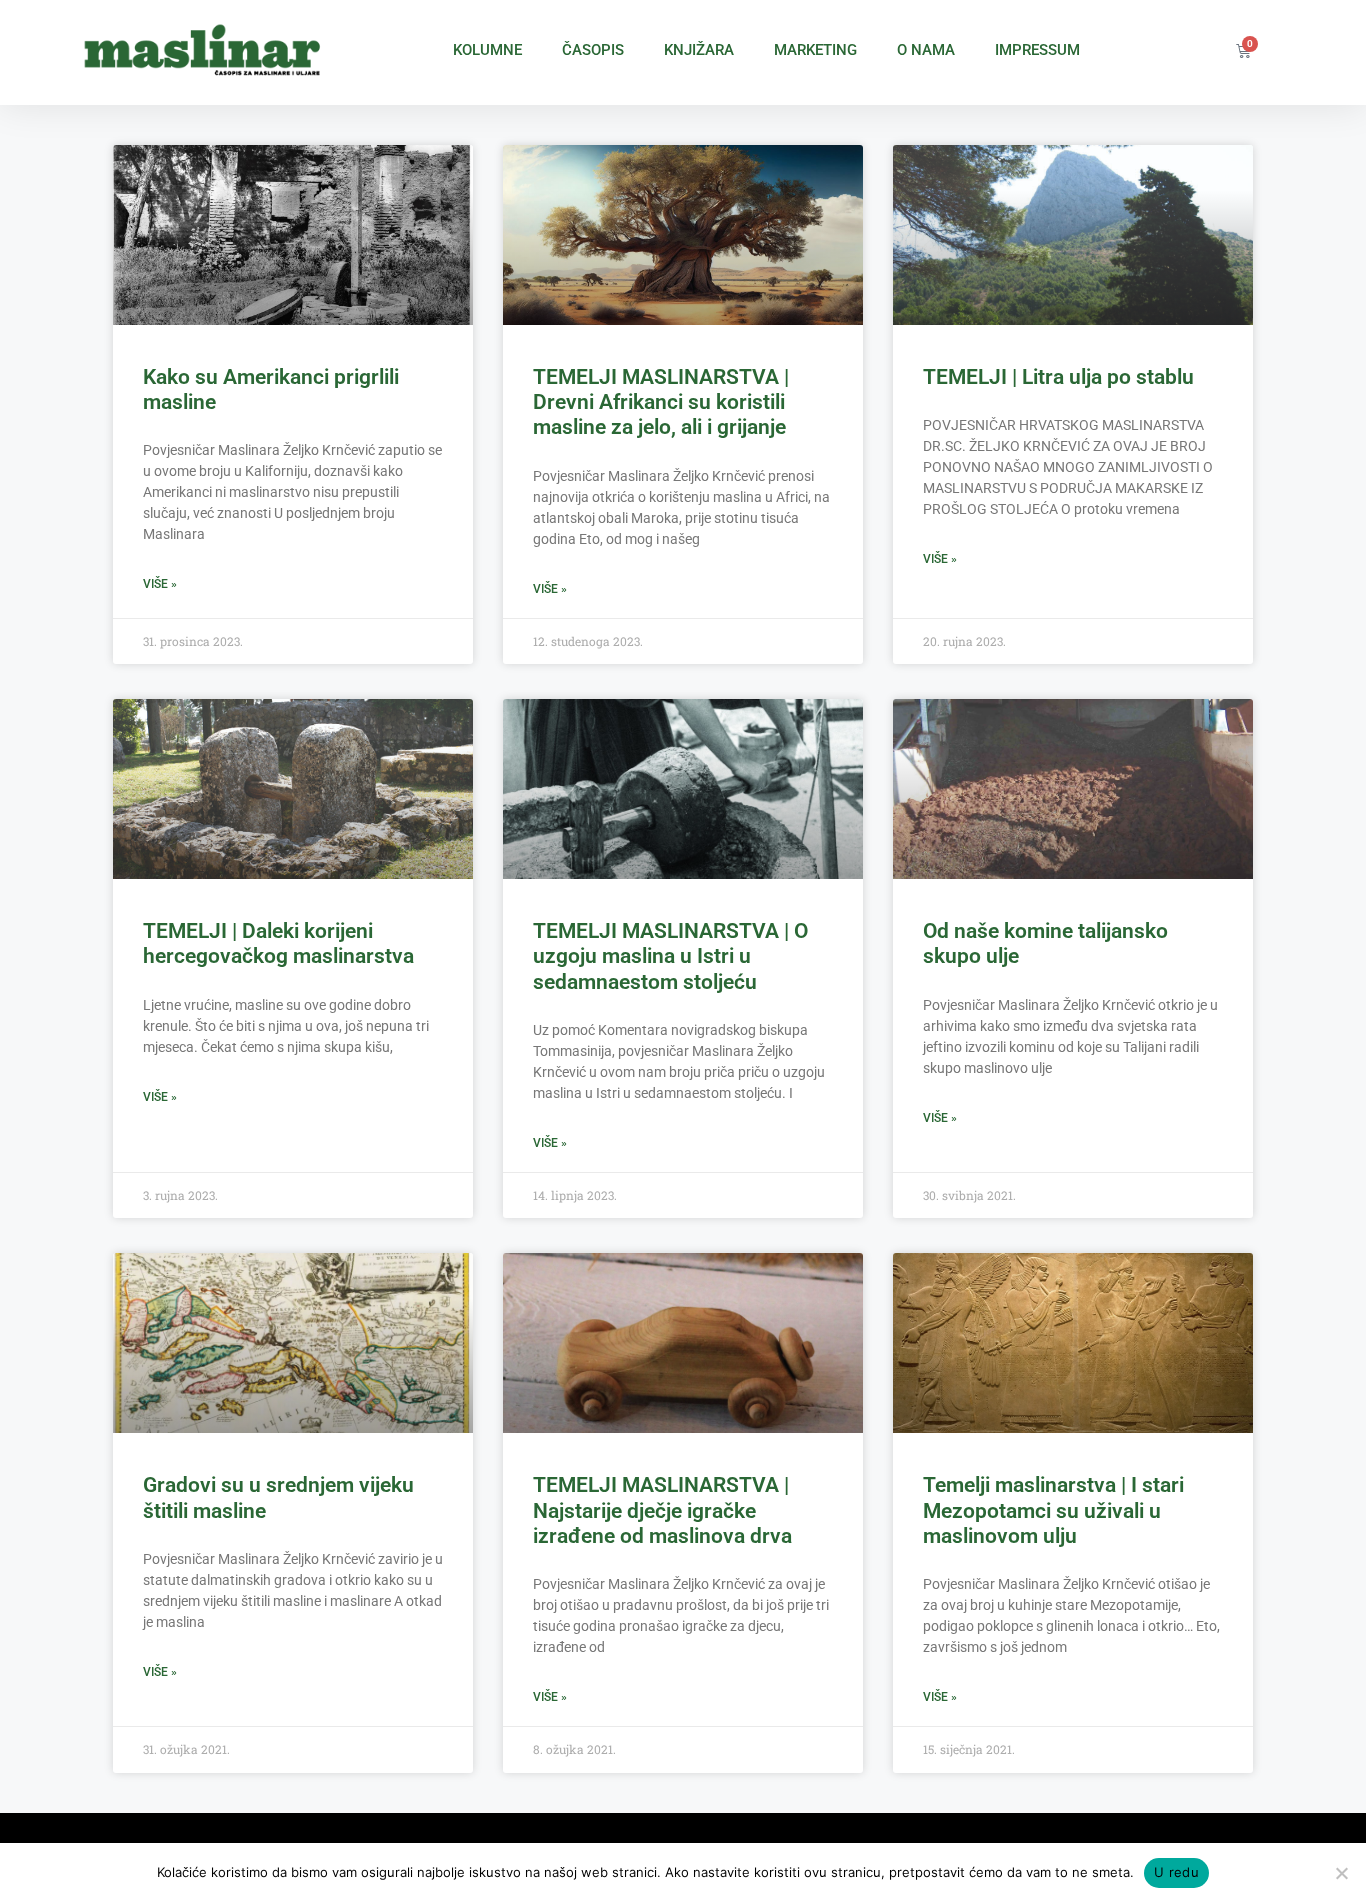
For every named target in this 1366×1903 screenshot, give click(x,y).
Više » (160, 584)
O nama (926, 50)
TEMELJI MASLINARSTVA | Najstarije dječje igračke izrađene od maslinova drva (662, 1510)
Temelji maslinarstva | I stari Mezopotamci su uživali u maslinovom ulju (1053, 1510)
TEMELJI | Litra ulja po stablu (1058, 377)
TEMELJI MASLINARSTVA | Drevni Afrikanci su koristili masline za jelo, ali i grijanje (661, 402)
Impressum (1037, 50)
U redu (1176, 1872)
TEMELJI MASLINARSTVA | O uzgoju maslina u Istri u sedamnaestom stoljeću (670, 956)
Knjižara (699, 50)
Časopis (593, 50)
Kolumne (487, 50)
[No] (1341, 1873)
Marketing (815, 50)
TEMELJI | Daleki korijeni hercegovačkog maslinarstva (278, 943)
